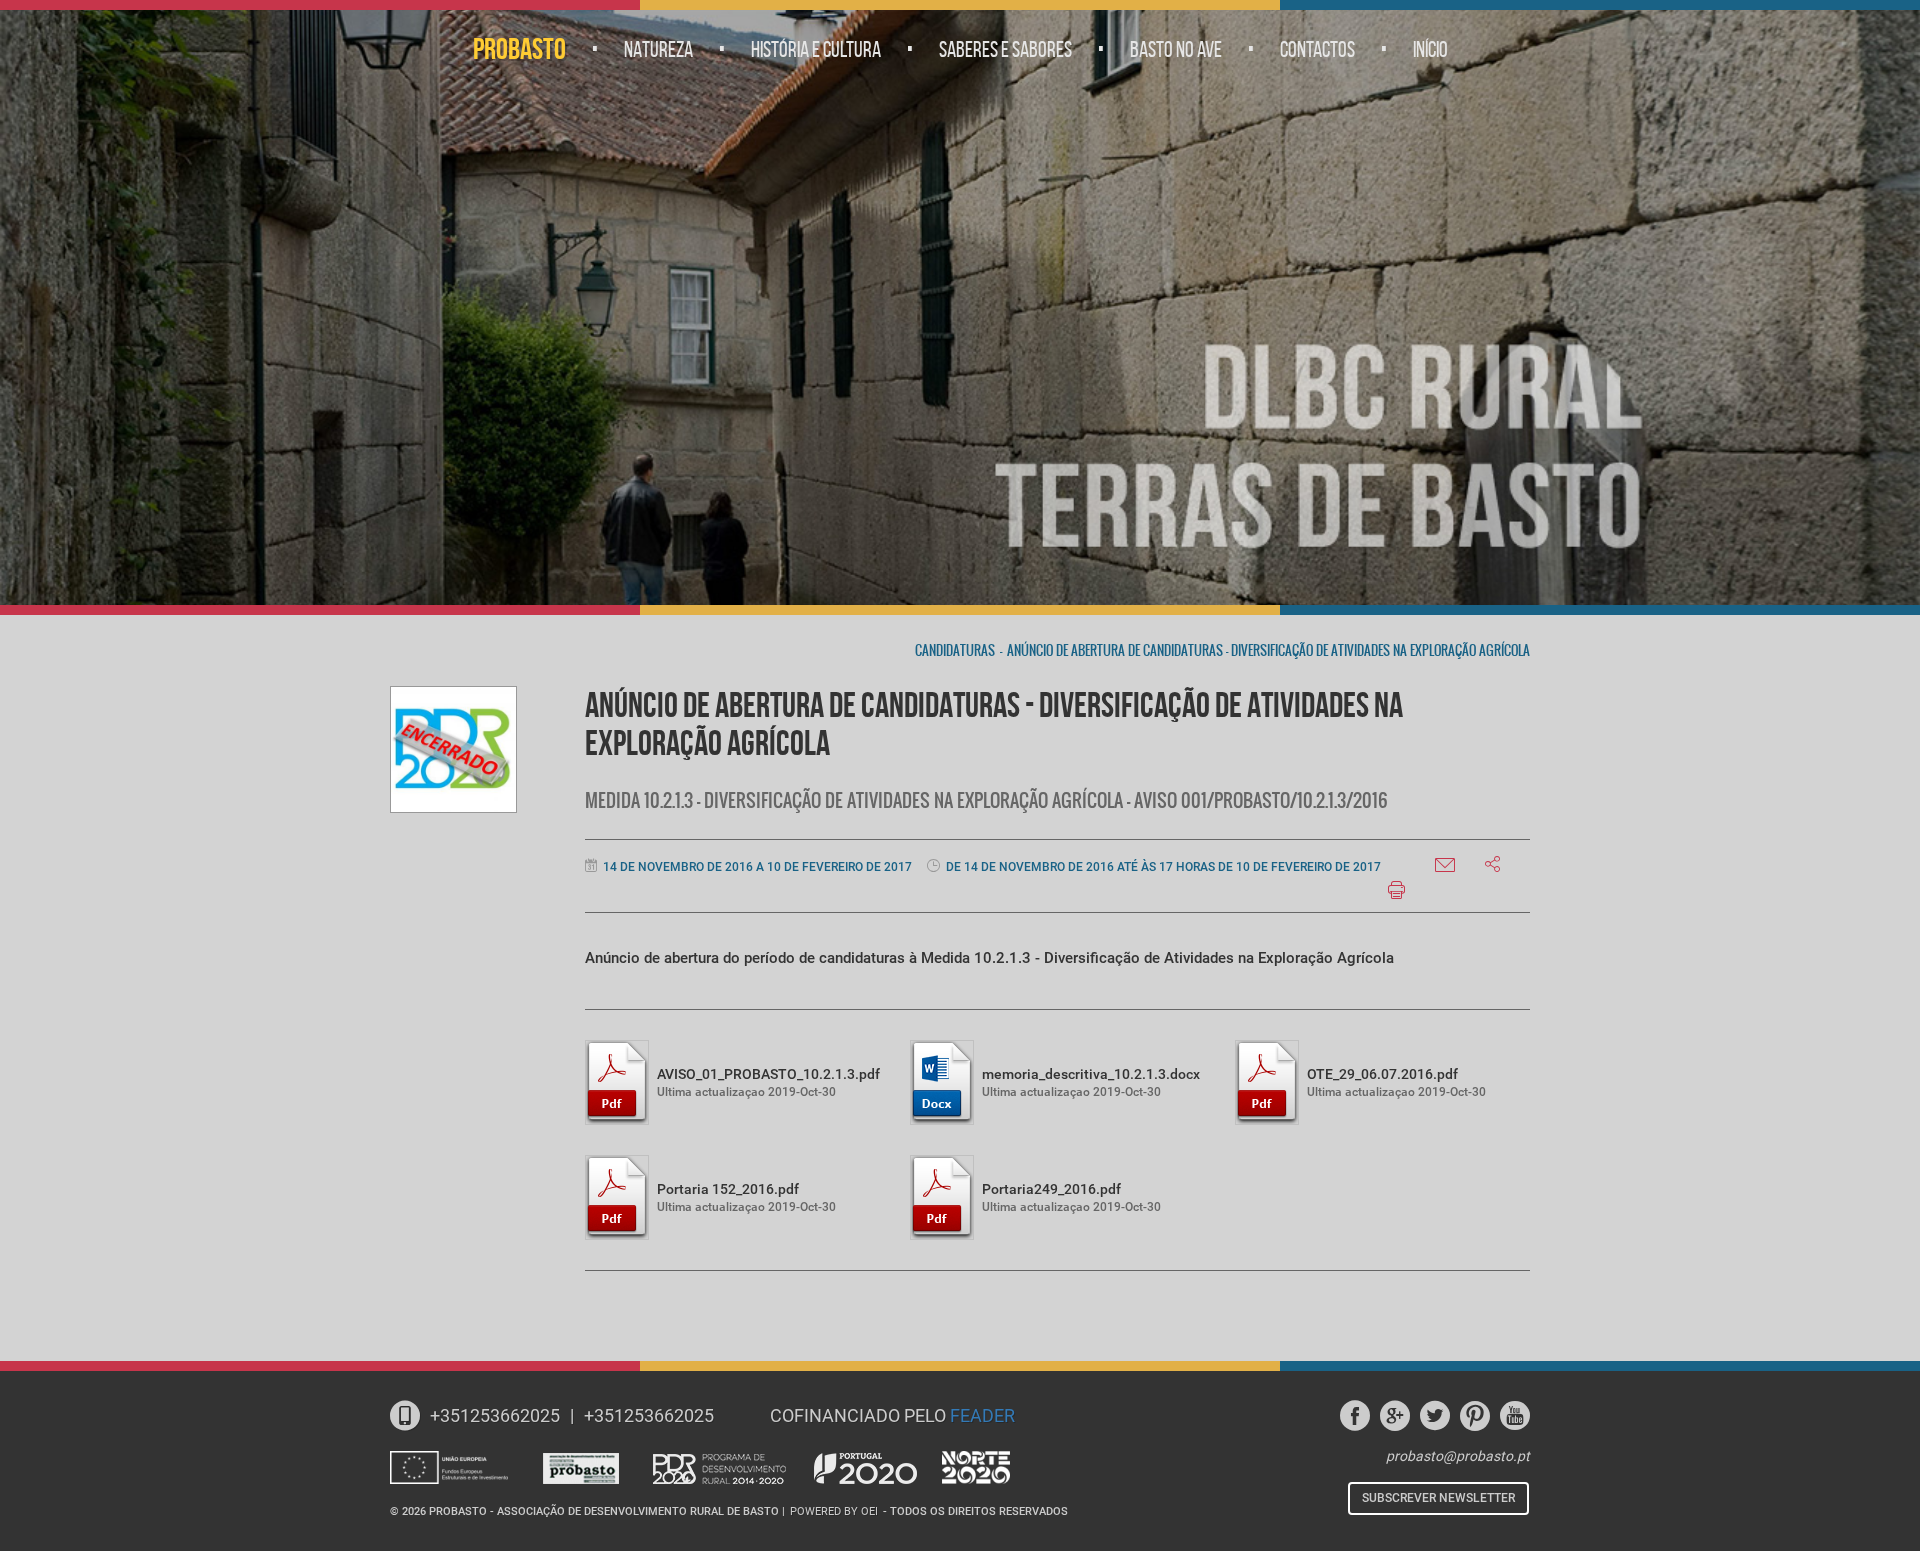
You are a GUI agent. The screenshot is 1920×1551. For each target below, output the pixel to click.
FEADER (982, 1415)
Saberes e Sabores (1005, 49)
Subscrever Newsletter (1438, 1498)
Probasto (519, 48)
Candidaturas (955, 651)
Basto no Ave (1176, 49)
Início (1430, 49)
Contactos (1317, 49)
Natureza (658, 49)
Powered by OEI (834, 1511)
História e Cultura (816, 49)
